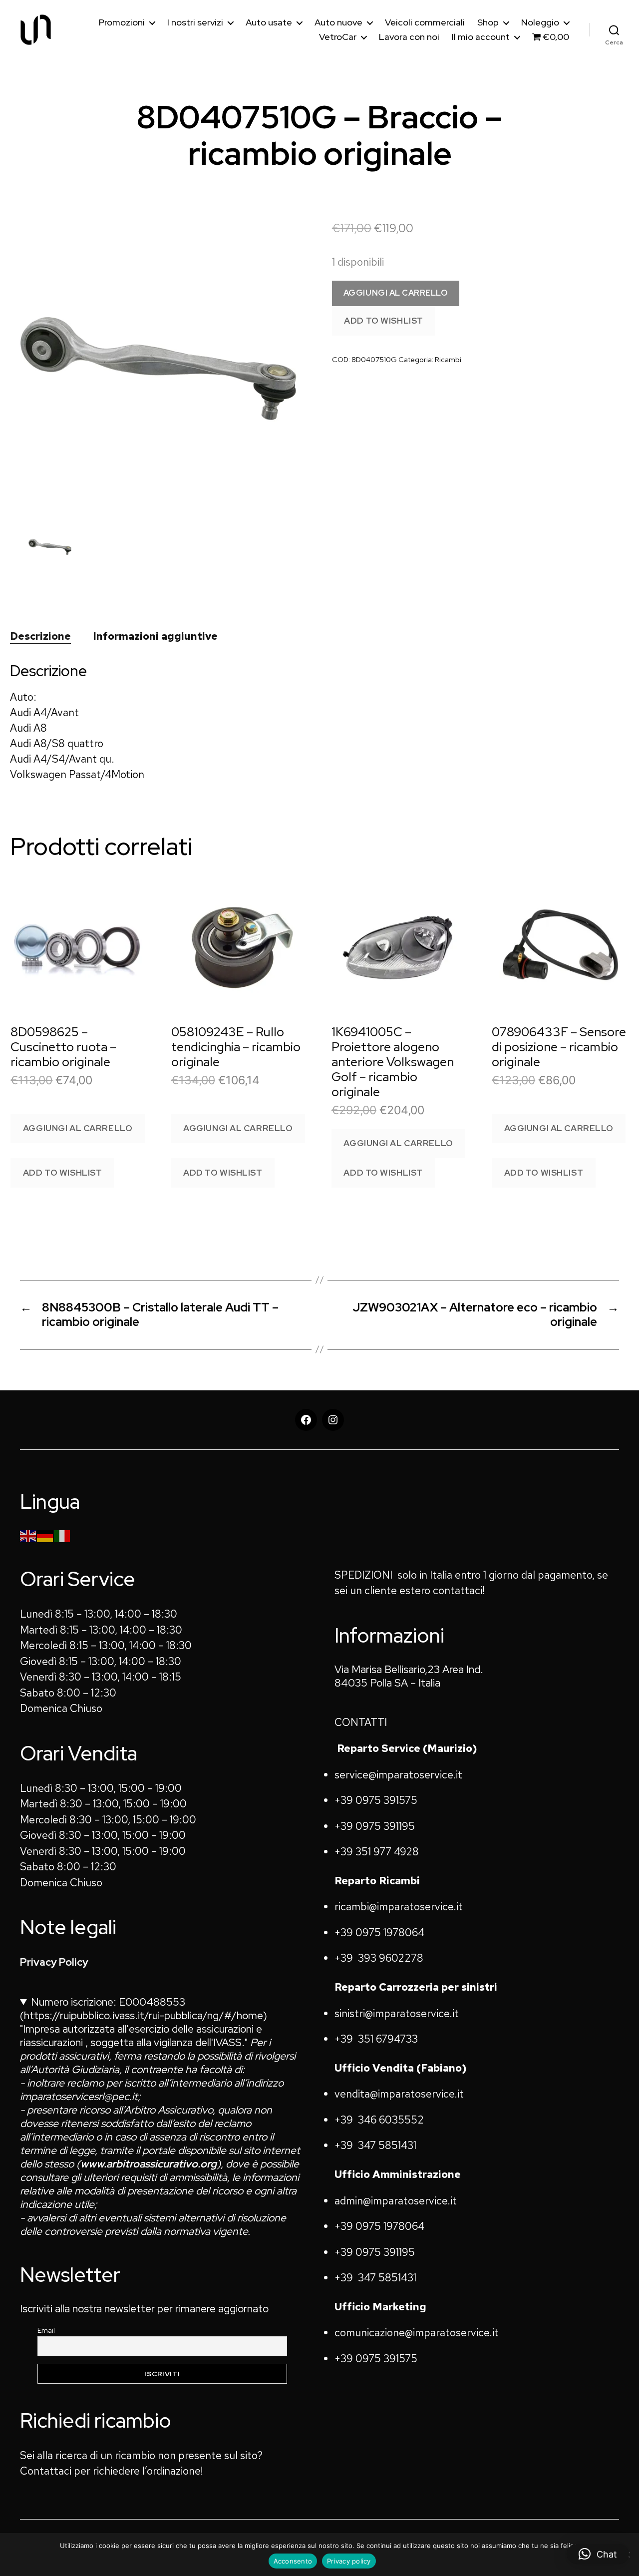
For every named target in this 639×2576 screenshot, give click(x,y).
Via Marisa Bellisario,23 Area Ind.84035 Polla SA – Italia (409, 1676)
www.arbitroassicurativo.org (149, 2164)
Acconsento (293, 2561)
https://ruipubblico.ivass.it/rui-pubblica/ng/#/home (144, 2015)
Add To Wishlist (384, 321)
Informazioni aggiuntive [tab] (156, 636)
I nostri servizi (195, 22)
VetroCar (338, 37)
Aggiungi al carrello (396, 293)
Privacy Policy (54, 1962)
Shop (488, 22)
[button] (598, 2554)
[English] (28, 1535)
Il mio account (481, 37)
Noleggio (540, 22)
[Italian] (62, 1535)
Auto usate (269, 22)
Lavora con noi (409, 37)
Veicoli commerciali (425, 22)
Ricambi (448, 359)
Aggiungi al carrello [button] (78, 1128)
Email (46, 2330)
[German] (45, 1535)
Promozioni (122, 22)
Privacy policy (349, 2561)
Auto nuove (338, 22)
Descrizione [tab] (40, 636)
